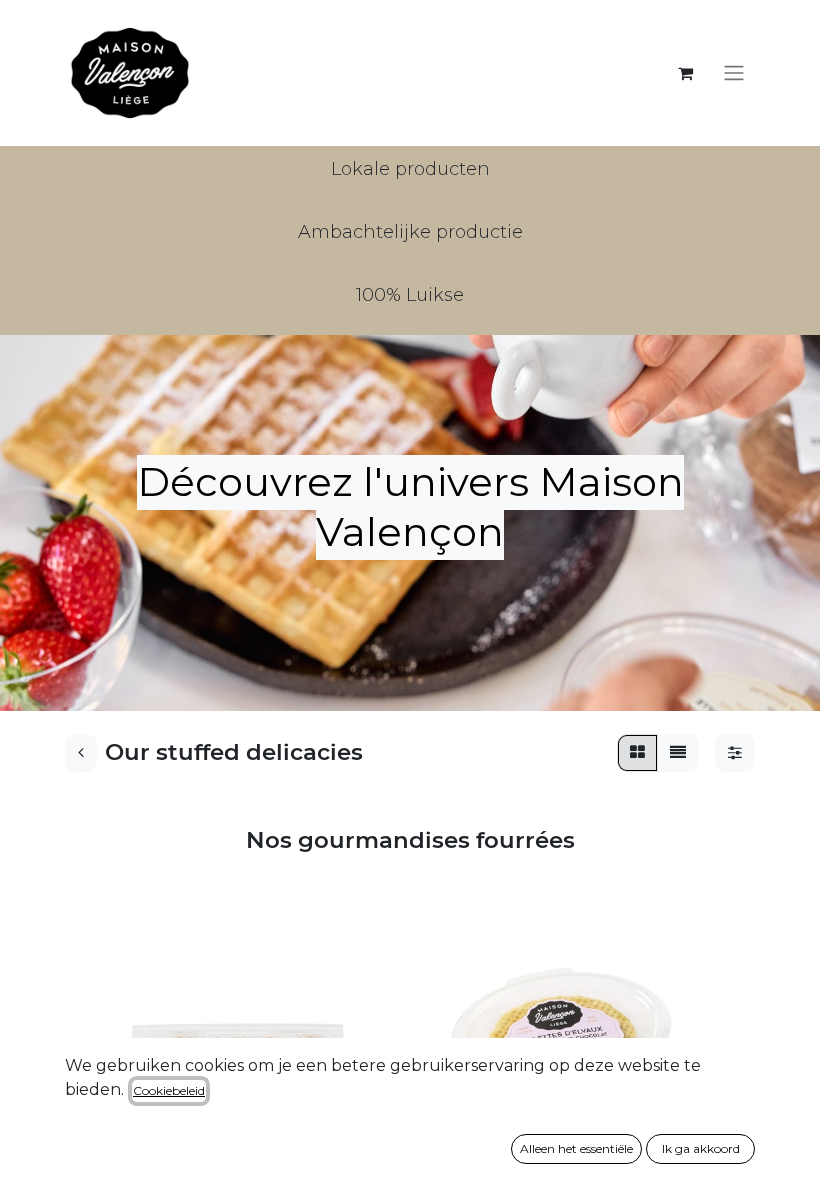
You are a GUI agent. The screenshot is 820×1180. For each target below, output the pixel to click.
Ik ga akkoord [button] (701, 1148)
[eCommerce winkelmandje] (685, 73)
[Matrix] (637, 753)
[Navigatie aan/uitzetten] (734, 73)
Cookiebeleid (169, 1090)
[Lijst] (678, 753)
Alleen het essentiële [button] (576, 1148)
